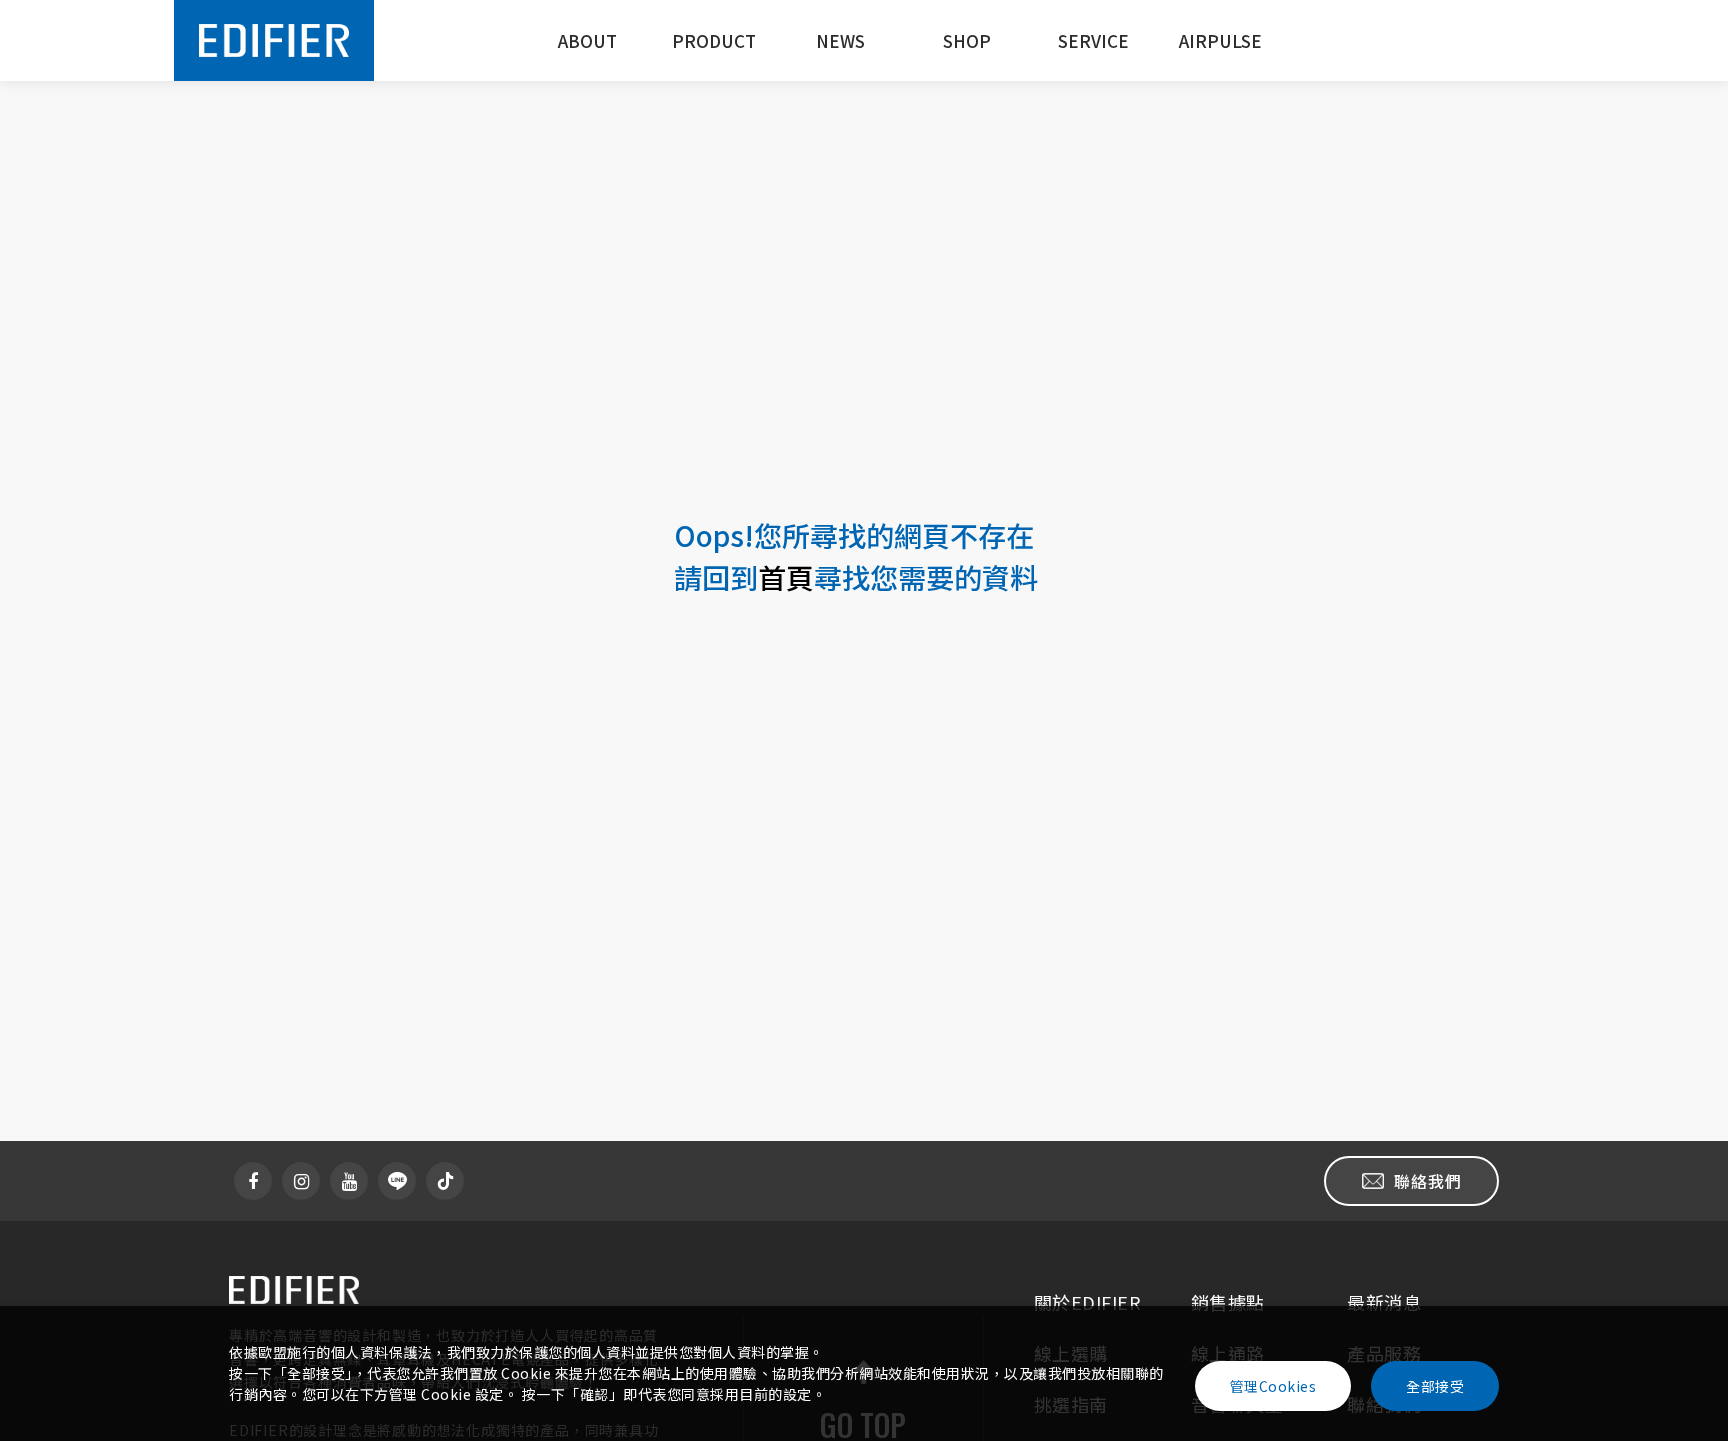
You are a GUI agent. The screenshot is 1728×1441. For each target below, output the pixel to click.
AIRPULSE (1220, 40)
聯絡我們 (1428, 1181)
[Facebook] (253, 1181)
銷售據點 (1228, 1302)
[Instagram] (301, 1181)
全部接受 (1435, 1386)
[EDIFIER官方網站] (274, 40)
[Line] (397, 1181)
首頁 (786, 577)
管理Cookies (1273, 1386)
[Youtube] (349, 1181)
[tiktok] (445, 1181)
